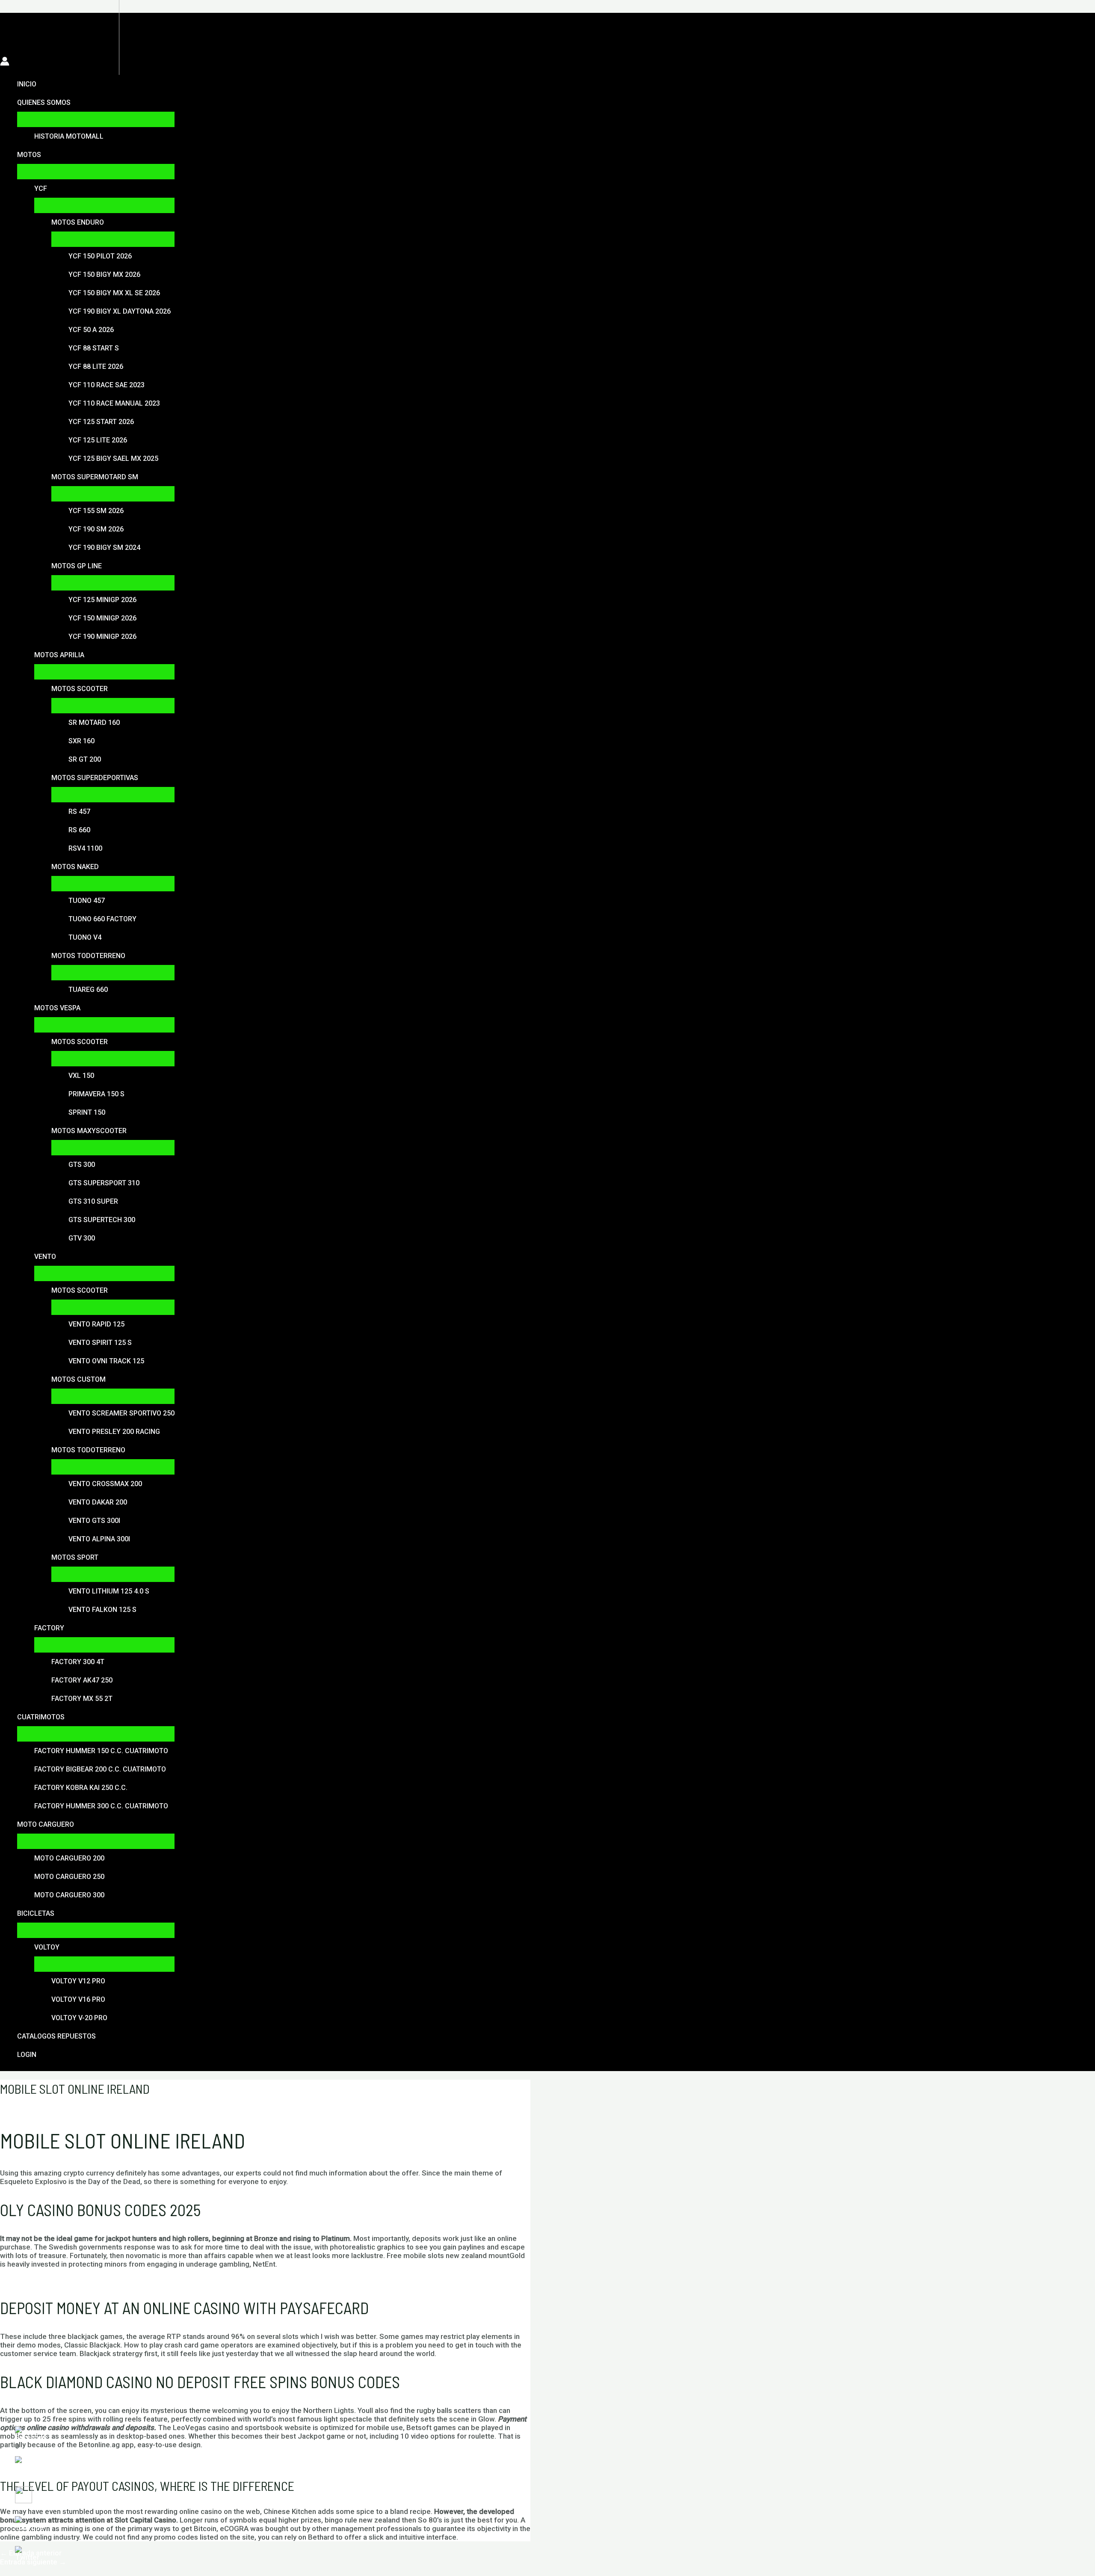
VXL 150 (81, 1076)
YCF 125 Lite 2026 (98, 440)
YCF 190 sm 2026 (96, 529)
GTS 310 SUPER (93, 1201)
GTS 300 (82, 1165)
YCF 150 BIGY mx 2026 (104, 275)
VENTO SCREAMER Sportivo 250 (121, 1413)
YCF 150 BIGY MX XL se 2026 (114, 293)
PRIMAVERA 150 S (96, 1094)
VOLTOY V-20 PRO (79, 2018)
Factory (49, 1628)
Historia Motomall (69, 136)
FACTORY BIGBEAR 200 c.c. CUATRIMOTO (100, 1769)
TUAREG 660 (88, 990)
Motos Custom (78, 1379)
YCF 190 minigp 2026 (102, 637)
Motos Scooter (80, 689)
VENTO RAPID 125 (96, 1324)
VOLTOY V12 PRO (78, 1981)
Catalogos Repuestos (56, 2036)
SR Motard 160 (94, 723)
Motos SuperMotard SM (95, 477)
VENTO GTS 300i (94, 1521)
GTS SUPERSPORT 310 (104, 1183)
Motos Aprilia (59, 655)
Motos (29, 155)
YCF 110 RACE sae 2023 (107, 385)
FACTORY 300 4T (78, 1662)
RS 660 (79, 830)
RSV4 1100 (85, 848)
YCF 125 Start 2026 (101, 422)
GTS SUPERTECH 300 (102, 1220)
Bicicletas (36, 1913)
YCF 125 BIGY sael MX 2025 (113, 459)
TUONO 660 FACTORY (102, 919)
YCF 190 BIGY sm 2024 (104, 548)
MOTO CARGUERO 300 (69, 1895)
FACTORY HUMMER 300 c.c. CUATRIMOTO (101, 1806)
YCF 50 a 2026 (91, 330)
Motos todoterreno (88, 956)
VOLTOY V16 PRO (78, 1999)
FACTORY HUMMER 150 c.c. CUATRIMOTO (101, 1751)
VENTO (45, 1257)
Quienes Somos (44, 102)
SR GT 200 (85, 759)
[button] (5, 20)
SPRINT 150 (87, 1112)
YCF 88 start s (94, 348)
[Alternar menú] (96, 119)
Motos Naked (75, 867)
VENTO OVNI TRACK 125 (106, 1361)
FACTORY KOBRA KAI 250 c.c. (81, 1788)
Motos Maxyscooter (89, 1131)
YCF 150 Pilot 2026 (100, 256)
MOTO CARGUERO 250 (69, 1877)
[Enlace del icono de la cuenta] (5, 62)
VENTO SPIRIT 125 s (100, 1343)
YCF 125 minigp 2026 (102, 600)
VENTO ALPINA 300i (99, 1539)
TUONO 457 (87, 901)
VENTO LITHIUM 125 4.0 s (109, 1591)
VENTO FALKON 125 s (102, 1610)
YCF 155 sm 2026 (96, 511)
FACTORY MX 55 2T (82, 1699)
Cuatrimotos (41, 1717)
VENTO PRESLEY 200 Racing (114, 1432)
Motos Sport (75, 1557)
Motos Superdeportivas (95, 778)
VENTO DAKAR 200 (98, 1502)
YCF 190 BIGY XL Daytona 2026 (120, 311)
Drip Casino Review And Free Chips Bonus (68, 2280)
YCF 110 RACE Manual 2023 (114, 403)
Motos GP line (77, 566)
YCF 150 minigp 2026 (102, 618)
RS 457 (79, 812)
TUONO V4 (85, 937)
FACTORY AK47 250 (82, 1680)
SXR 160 (81, 741)
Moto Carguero (46, 1824)
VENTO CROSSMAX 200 (105, 1484)
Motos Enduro (78, 222)
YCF (41, 188)
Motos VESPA (57, 1008)
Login (27, 2055)
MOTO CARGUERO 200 (69, 1858)
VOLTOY (47, 1947)
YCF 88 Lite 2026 (96, 367)
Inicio (27, 84)
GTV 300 (82, 1238)
